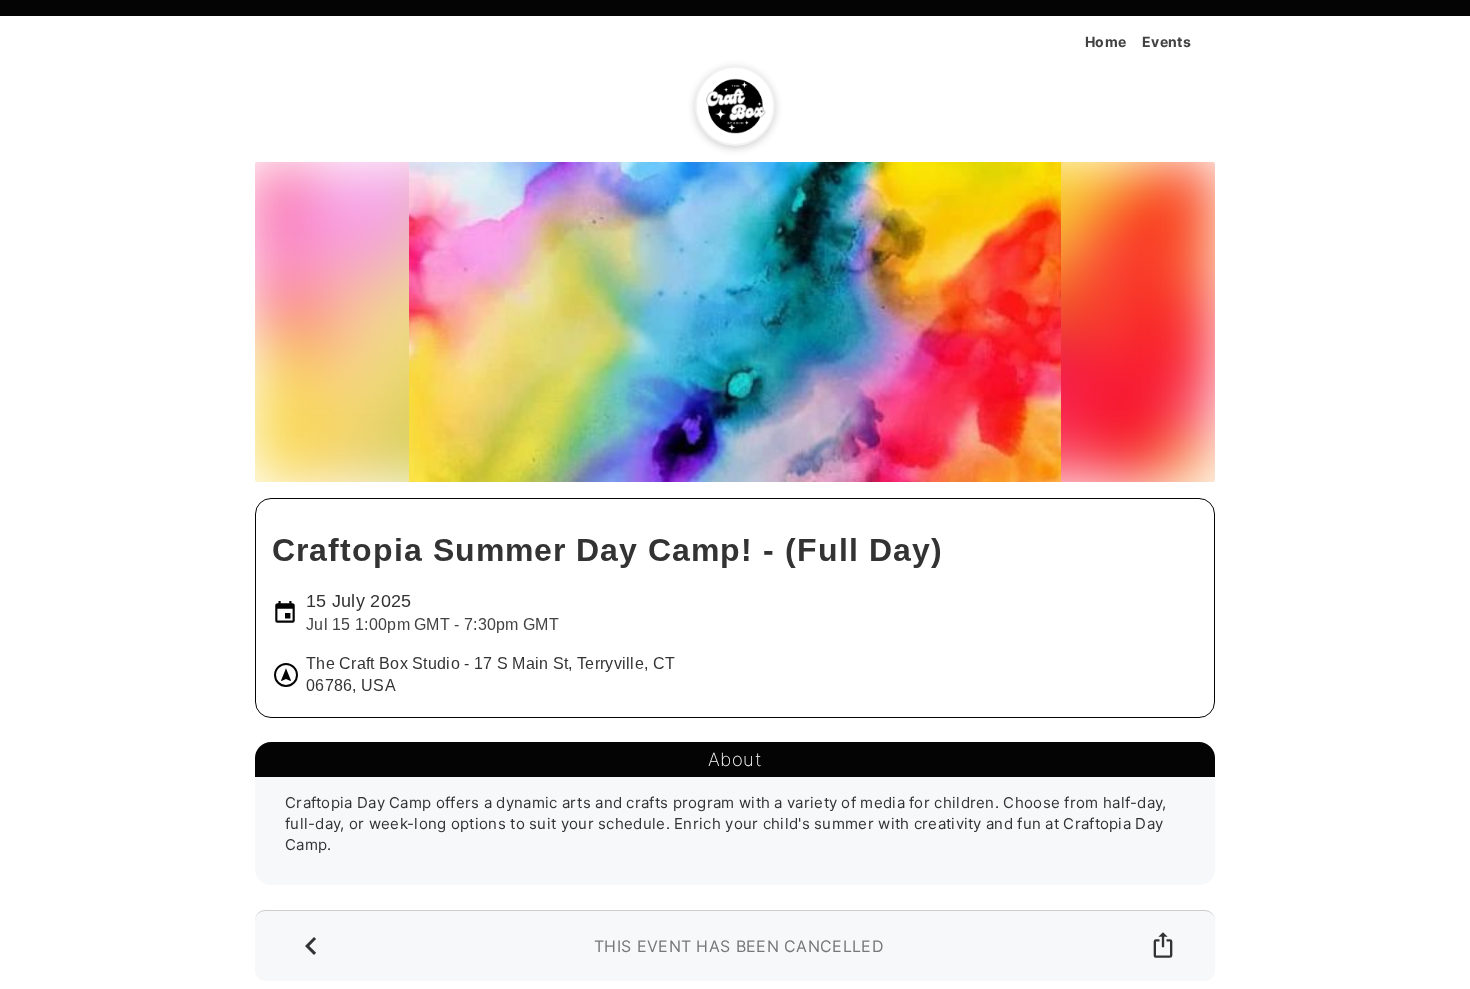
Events (1166, 41)
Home (1105, 41)
